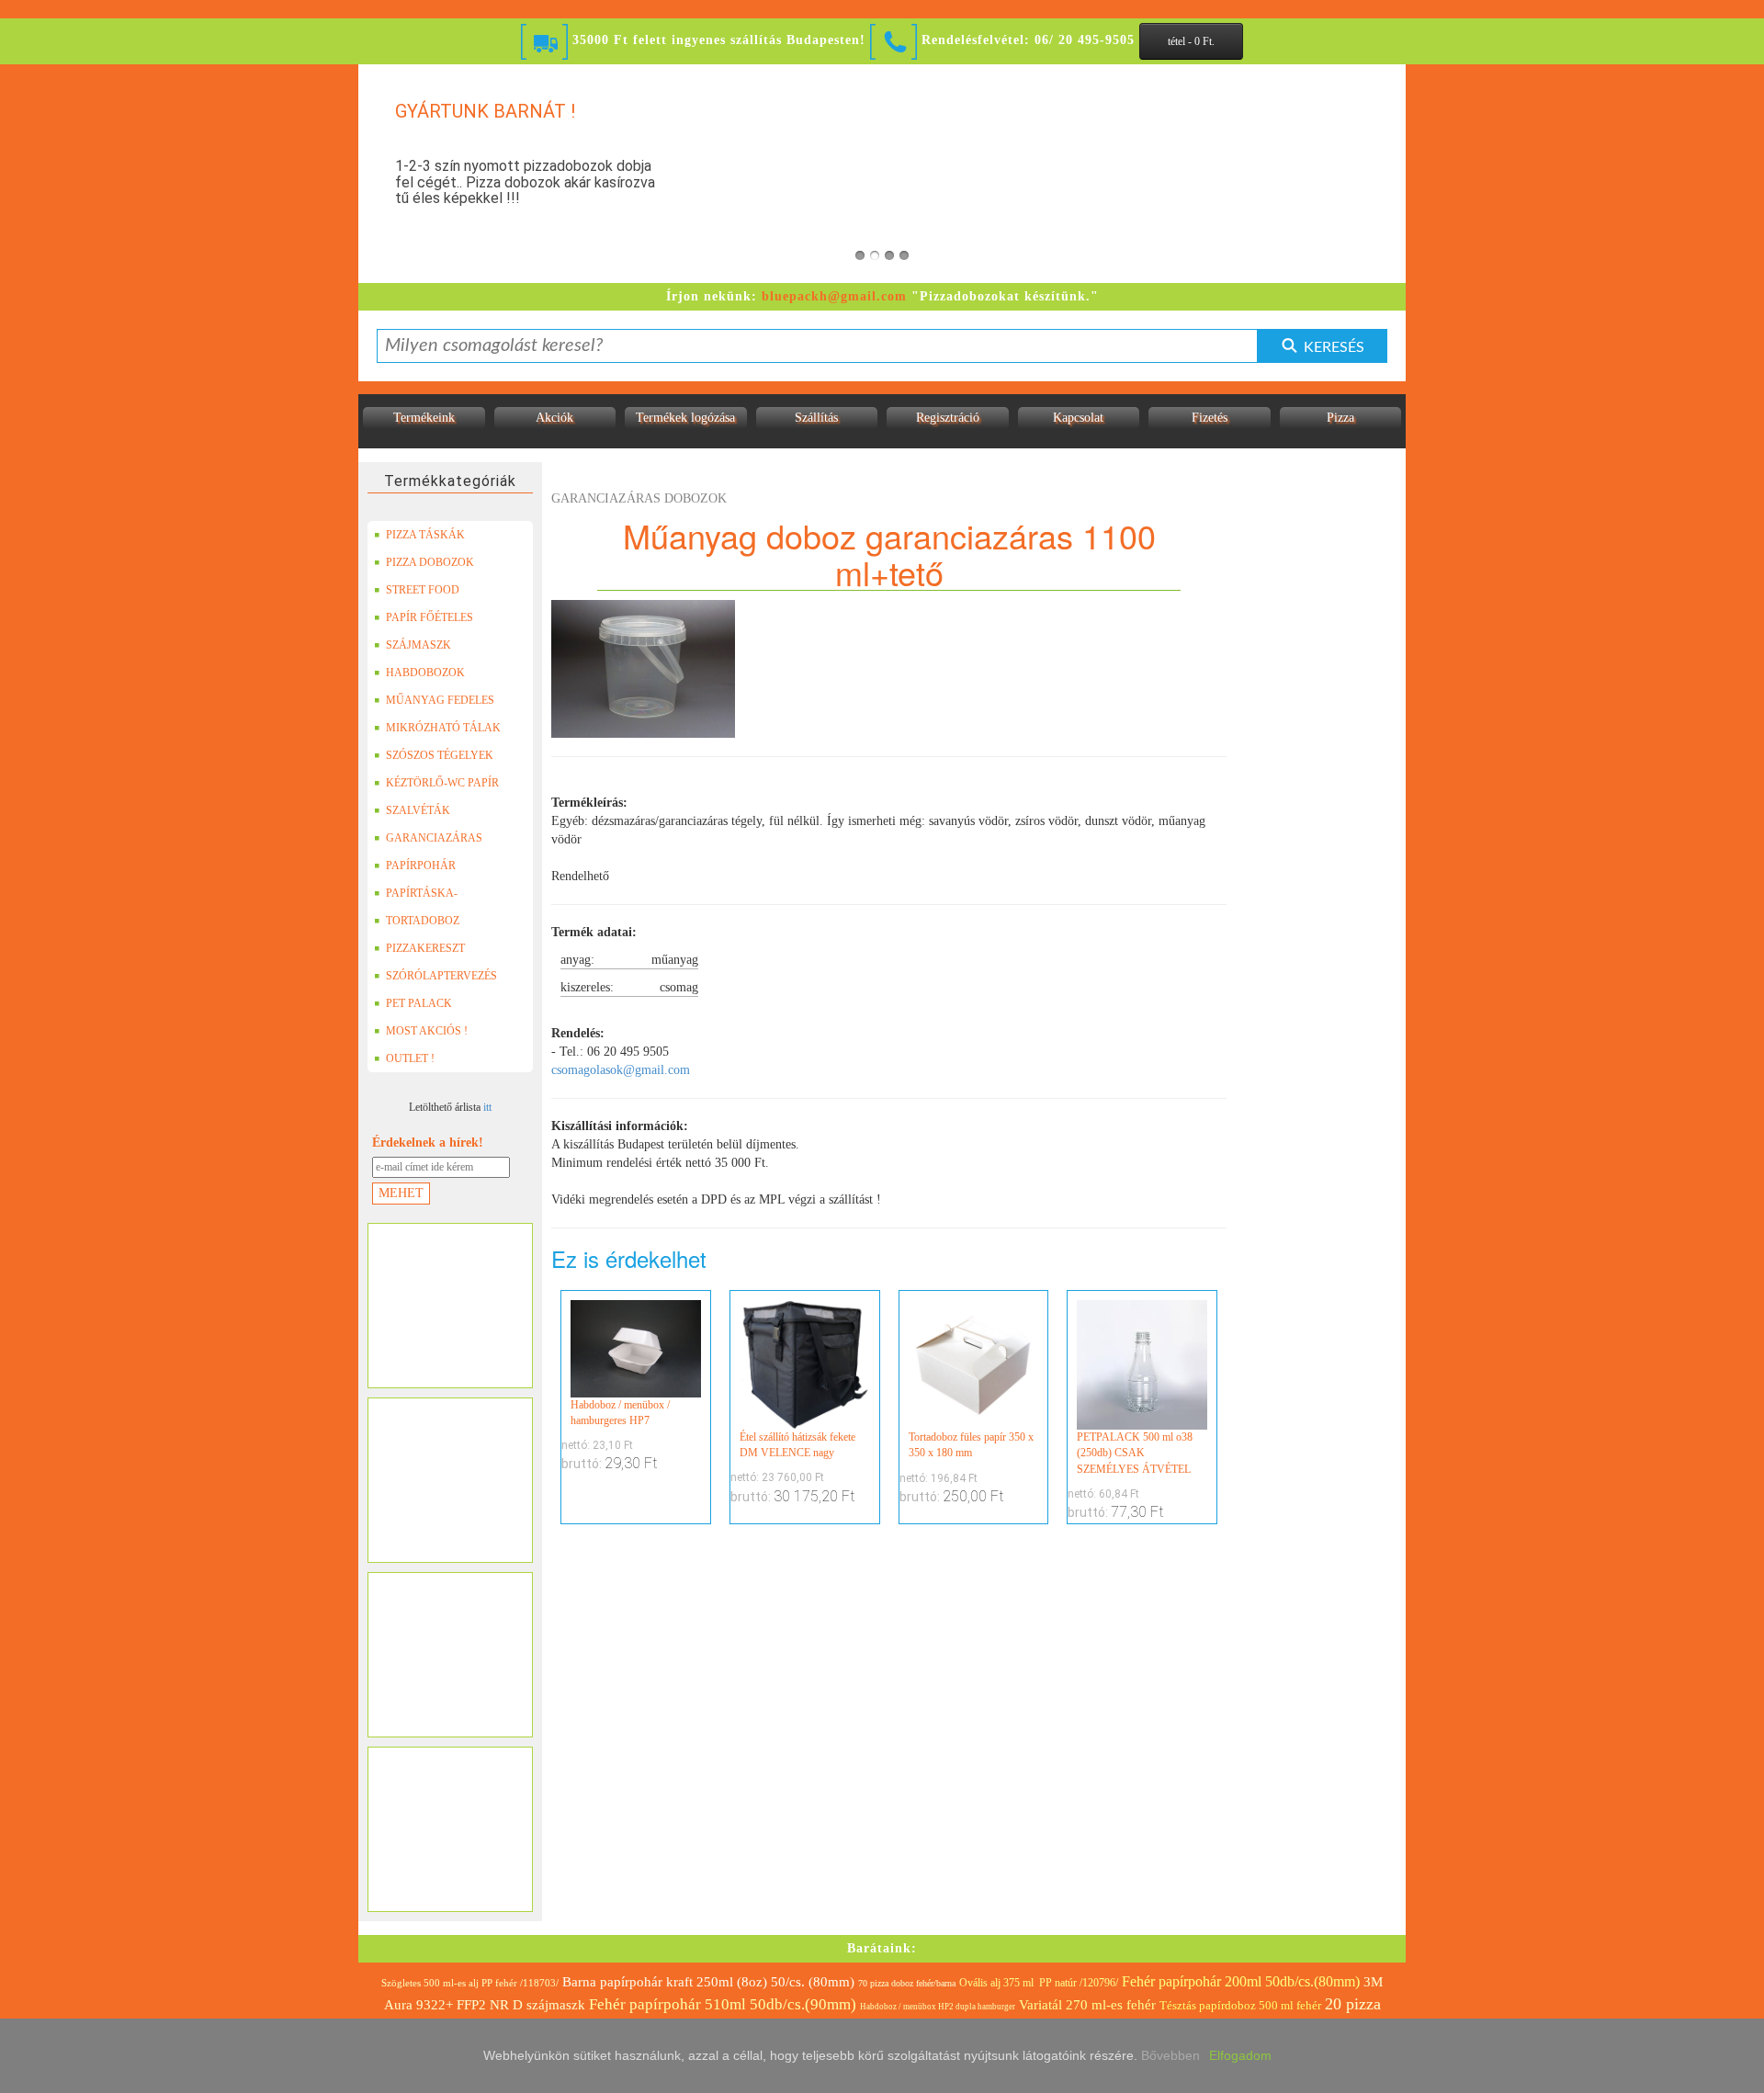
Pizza (1340, 418)
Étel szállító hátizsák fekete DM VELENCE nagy (797, 1445)
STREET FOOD (423, 590)
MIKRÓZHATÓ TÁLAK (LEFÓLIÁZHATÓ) (443, 731)
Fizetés (1210, 418)
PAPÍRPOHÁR (421, 865)
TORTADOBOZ (423, 921)
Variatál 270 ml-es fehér (1087, 2005)
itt (487, 1107)
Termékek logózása (685, 418)
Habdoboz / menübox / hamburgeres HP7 (620, 1413)
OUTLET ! (410, 1058)
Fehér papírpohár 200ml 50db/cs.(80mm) (1241, 1981)
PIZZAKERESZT (425, 948)
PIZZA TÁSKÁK (425, 535)
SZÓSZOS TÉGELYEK (440, 755)
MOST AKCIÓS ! (427, 1031)
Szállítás (816, 418)
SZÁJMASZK (418, 645)
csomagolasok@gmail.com (621, 1070)
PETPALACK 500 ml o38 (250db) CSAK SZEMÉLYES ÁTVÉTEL (1135, 1453)
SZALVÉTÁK (418, 810)
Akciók (554, 418)
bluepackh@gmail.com (834, 296)
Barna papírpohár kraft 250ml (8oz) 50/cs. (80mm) (708, 1982)
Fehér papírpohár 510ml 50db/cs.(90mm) (723, 2004)
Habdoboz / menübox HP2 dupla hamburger (938, 2007)
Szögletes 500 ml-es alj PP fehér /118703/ (470, 1983)
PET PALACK (419, 1003)
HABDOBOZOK (425, 673)
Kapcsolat (1078, 418)
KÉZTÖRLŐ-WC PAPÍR (442, 783)
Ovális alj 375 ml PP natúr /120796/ (1039, 1983)
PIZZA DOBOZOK (430, 562)
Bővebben (1170, 2055)
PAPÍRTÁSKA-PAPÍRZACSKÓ (424, 897)
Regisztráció (948, 418)
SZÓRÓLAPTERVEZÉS (441, 976)
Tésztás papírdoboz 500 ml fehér (1240, 2005)
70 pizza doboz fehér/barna (907, 1983)
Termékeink (424, 418)
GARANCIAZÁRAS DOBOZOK (434, 842)
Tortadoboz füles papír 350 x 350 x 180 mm (971, 1445)
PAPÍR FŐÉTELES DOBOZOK (430, 621)
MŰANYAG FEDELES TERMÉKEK (440, 704)
